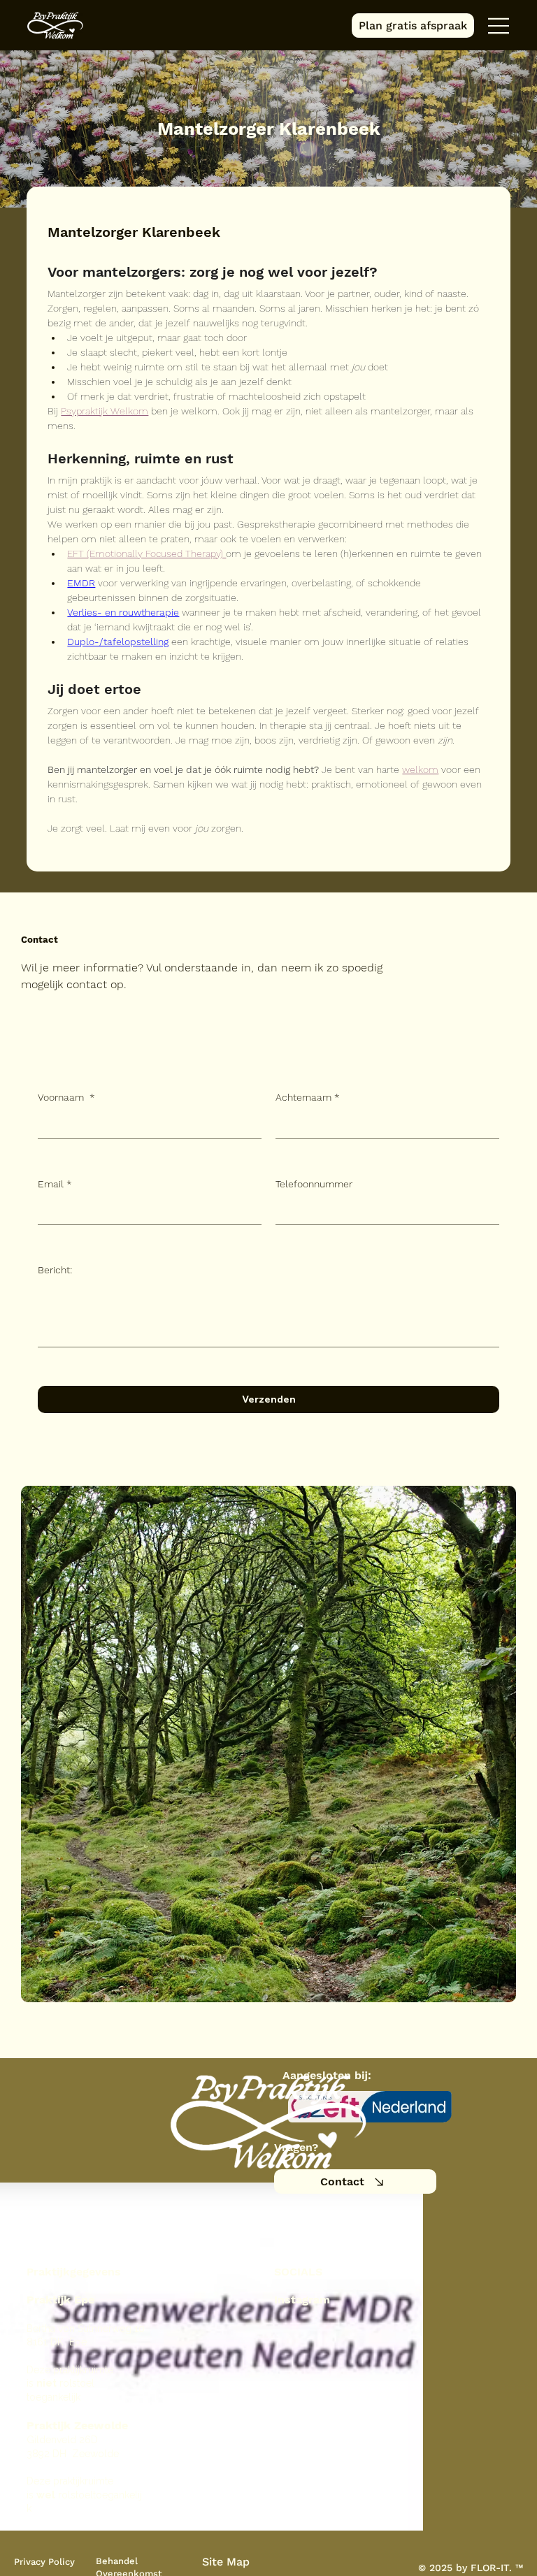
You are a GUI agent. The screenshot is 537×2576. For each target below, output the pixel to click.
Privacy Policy (44, 2562)
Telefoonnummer (314, 1184)
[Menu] (499, 26)
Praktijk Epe (60, 2300)
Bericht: (55, 1270)
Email (55, 1184)
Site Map (226, 2562)
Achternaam (308, 1097)
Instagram (302, 2300)
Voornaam (66, 1097)
